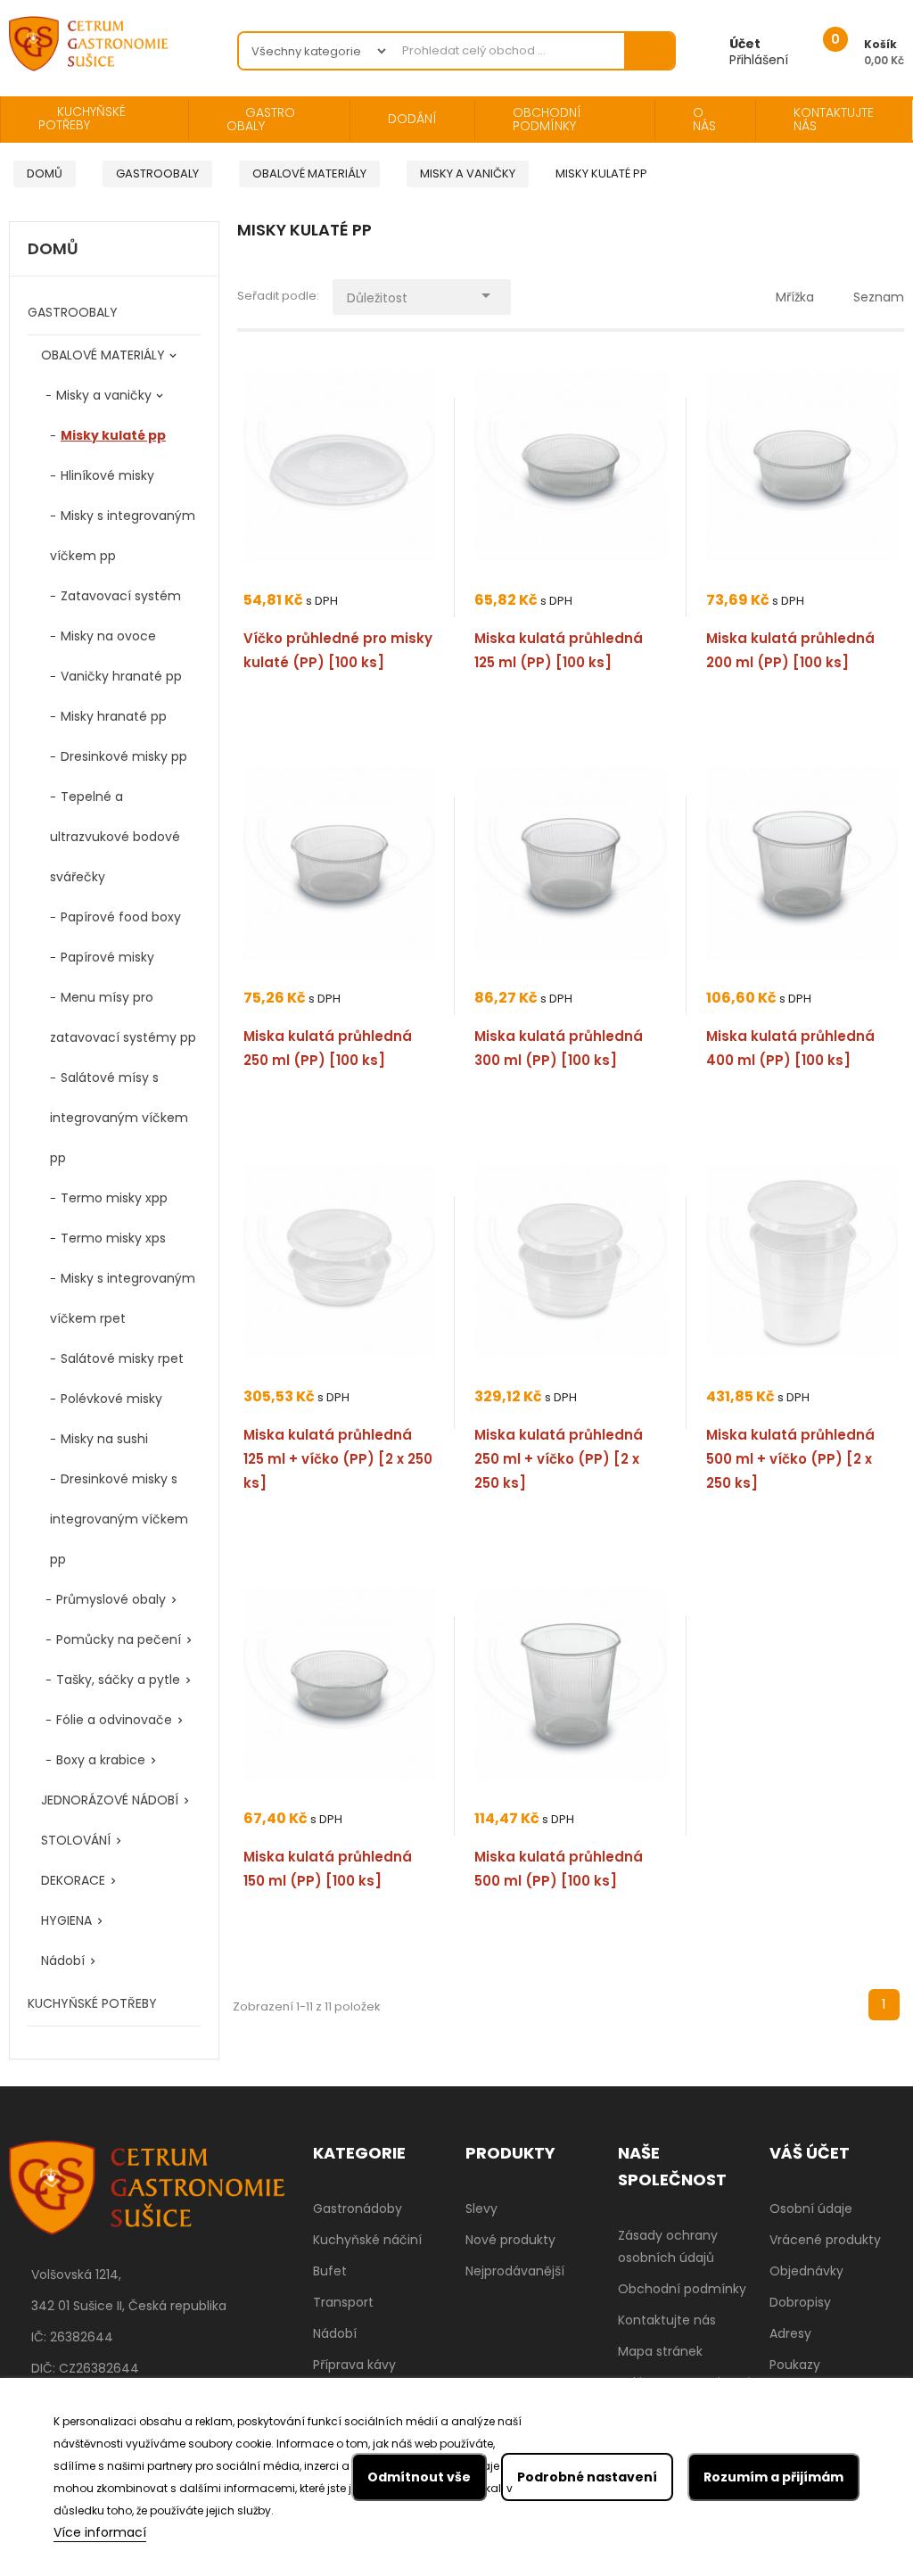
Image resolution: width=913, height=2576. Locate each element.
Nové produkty (510, 2240)
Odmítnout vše (419, 2477)
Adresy (790, 2333)
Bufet (330, 2271)
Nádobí (63, 1961)
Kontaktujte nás (667, 2320)
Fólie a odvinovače (114, 1720)
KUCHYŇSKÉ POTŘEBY (92, 2003)
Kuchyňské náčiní (367, 2240)
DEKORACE (73, 1880)
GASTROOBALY (73, 312)
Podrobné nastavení (587, 2477)
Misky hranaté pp (114, 716)
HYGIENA (66, 1920)
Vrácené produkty (825, 2240)
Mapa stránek (660, 2351)
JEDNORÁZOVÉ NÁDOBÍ (110, 1800)
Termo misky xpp (114, 1198)
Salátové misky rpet (122, 1358)
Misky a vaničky (104, 395)
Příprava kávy (354, 2365)
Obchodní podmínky (682, 2289)
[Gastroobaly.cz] (147, 2200)
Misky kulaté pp (113, 435)
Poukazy (795, 2365)
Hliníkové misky (107, 475)
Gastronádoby (358, 2209)
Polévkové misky (111, 1399)
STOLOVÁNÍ (76, 1840)
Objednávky (806, 2271)
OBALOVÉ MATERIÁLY (103, 355)
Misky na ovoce (108, 636)
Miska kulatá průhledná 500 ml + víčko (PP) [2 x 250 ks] (790, 1459)
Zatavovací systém (121, 596)
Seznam (879, 297)
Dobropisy (800, 2302)
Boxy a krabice (101, 1760)
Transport (343, 2302)
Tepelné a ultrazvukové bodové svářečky (115, 837)
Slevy (481, 2209)
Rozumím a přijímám (773, 2477)
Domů (53, 250)
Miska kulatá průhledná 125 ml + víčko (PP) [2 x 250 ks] (338, 1459)
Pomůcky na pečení (119, 1639)
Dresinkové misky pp (124, 756)
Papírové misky (107, 957)
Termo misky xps (113, 1238)
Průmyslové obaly (111, 1599)
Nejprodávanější (515, 2271)
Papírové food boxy (121, 917)
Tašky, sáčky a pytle (118, 1680)
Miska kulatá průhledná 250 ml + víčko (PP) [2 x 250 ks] (559, 1459)
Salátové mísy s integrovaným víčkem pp (119, 1118)
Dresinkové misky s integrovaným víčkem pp (119, 1519)
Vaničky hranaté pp (121, 676)
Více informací (100, 2532)
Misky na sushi (104, 1439)
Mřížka (795, 297)
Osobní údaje (811, 2209)
